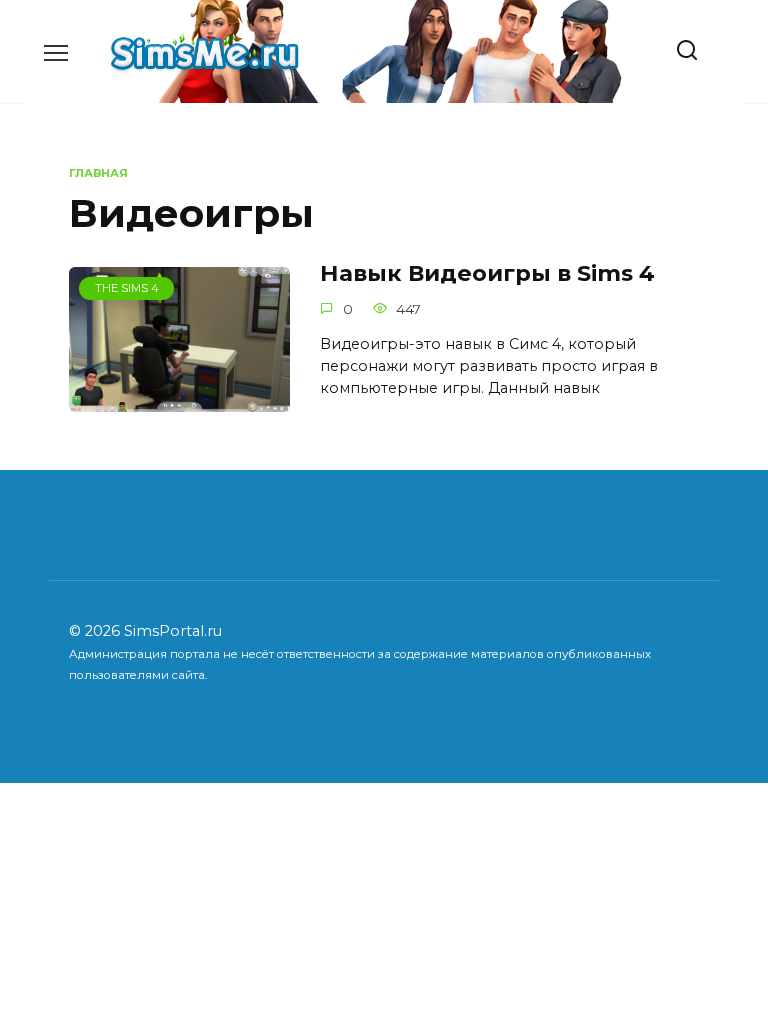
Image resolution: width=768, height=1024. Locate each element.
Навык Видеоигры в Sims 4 (487, 274)
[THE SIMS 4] (179, 399)
